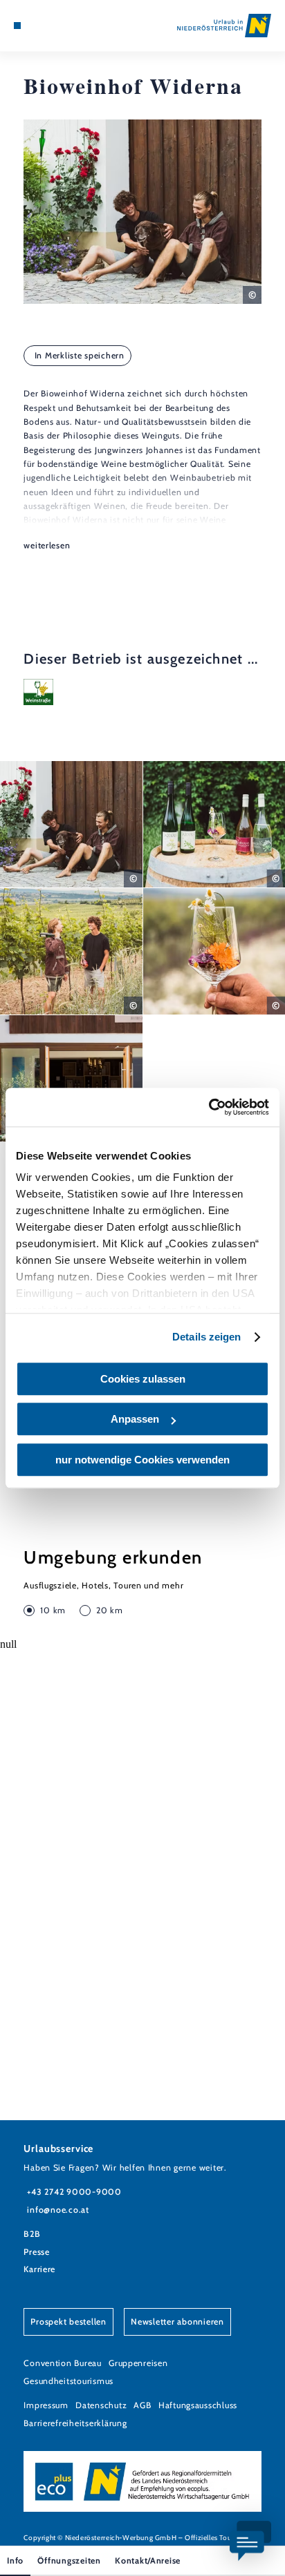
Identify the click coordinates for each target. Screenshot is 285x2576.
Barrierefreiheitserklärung (75, 2423)
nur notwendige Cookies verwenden (142, 1460)
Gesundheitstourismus (68, 2381)
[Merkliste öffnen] (49, 26)
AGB (142, 2405)
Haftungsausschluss (198, 2405)
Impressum (46, 2405)
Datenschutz (101, 2405)
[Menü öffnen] (17, 26)
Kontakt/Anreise (148, 2560)
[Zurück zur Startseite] (224, 26)
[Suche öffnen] (60, 26)
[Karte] (39, 26)
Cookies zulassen (143, 1379)
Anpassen (135, 1419)
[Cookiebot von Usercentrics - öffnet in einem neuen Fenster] (209, 1107)
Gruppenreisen (138, 2363)
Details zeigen (206, 1337)
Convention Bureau (63, 2363)
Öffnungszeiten (69, 2560)
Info (15, 2560)
